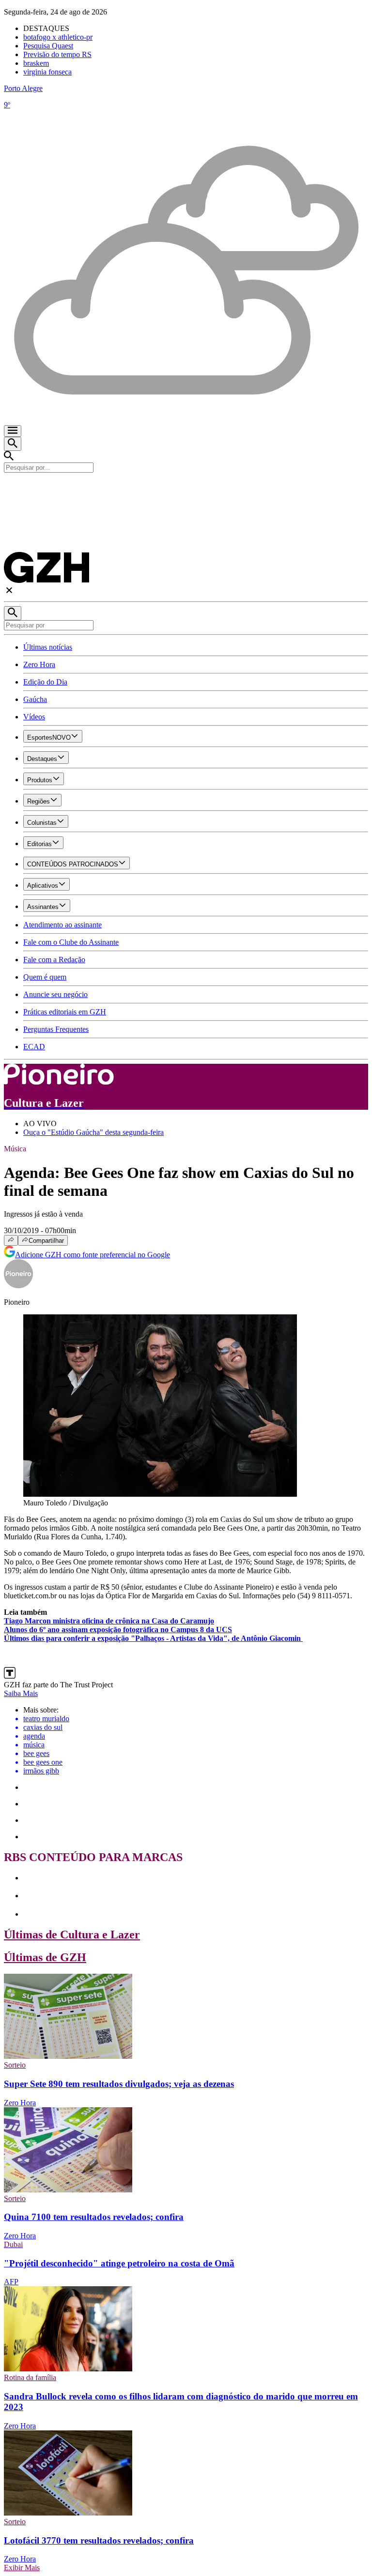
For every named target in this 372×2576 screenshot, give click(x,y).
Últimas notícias (48, 647)
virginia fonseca (47, 72)
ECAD (34, 1047)
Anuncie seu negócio (55, 994)
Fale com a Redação (54, 960)
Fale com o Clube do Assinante (71, 942)
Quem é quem (45, 977)
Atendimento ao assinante (62, 925)
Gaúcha (35, 699)
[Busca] (13, 444)
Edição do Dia (45, 682)
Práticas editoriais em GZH (65, 1012)
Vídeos (34, 717)
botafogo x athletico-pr (58, 37)
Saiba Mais (21, 1693)
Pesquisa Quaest (48, 46)
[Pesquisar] (13, 613)
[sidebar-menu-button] (13, 431)
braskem (36, 63)
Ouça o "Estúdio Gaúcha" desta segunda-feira (93, 1132)
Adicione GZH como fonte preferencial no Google (93, 1255)
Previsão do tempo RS (57, 54)
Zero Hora (39, 664)
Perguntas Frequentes (56, 1029)
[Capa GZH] (186, 489)
